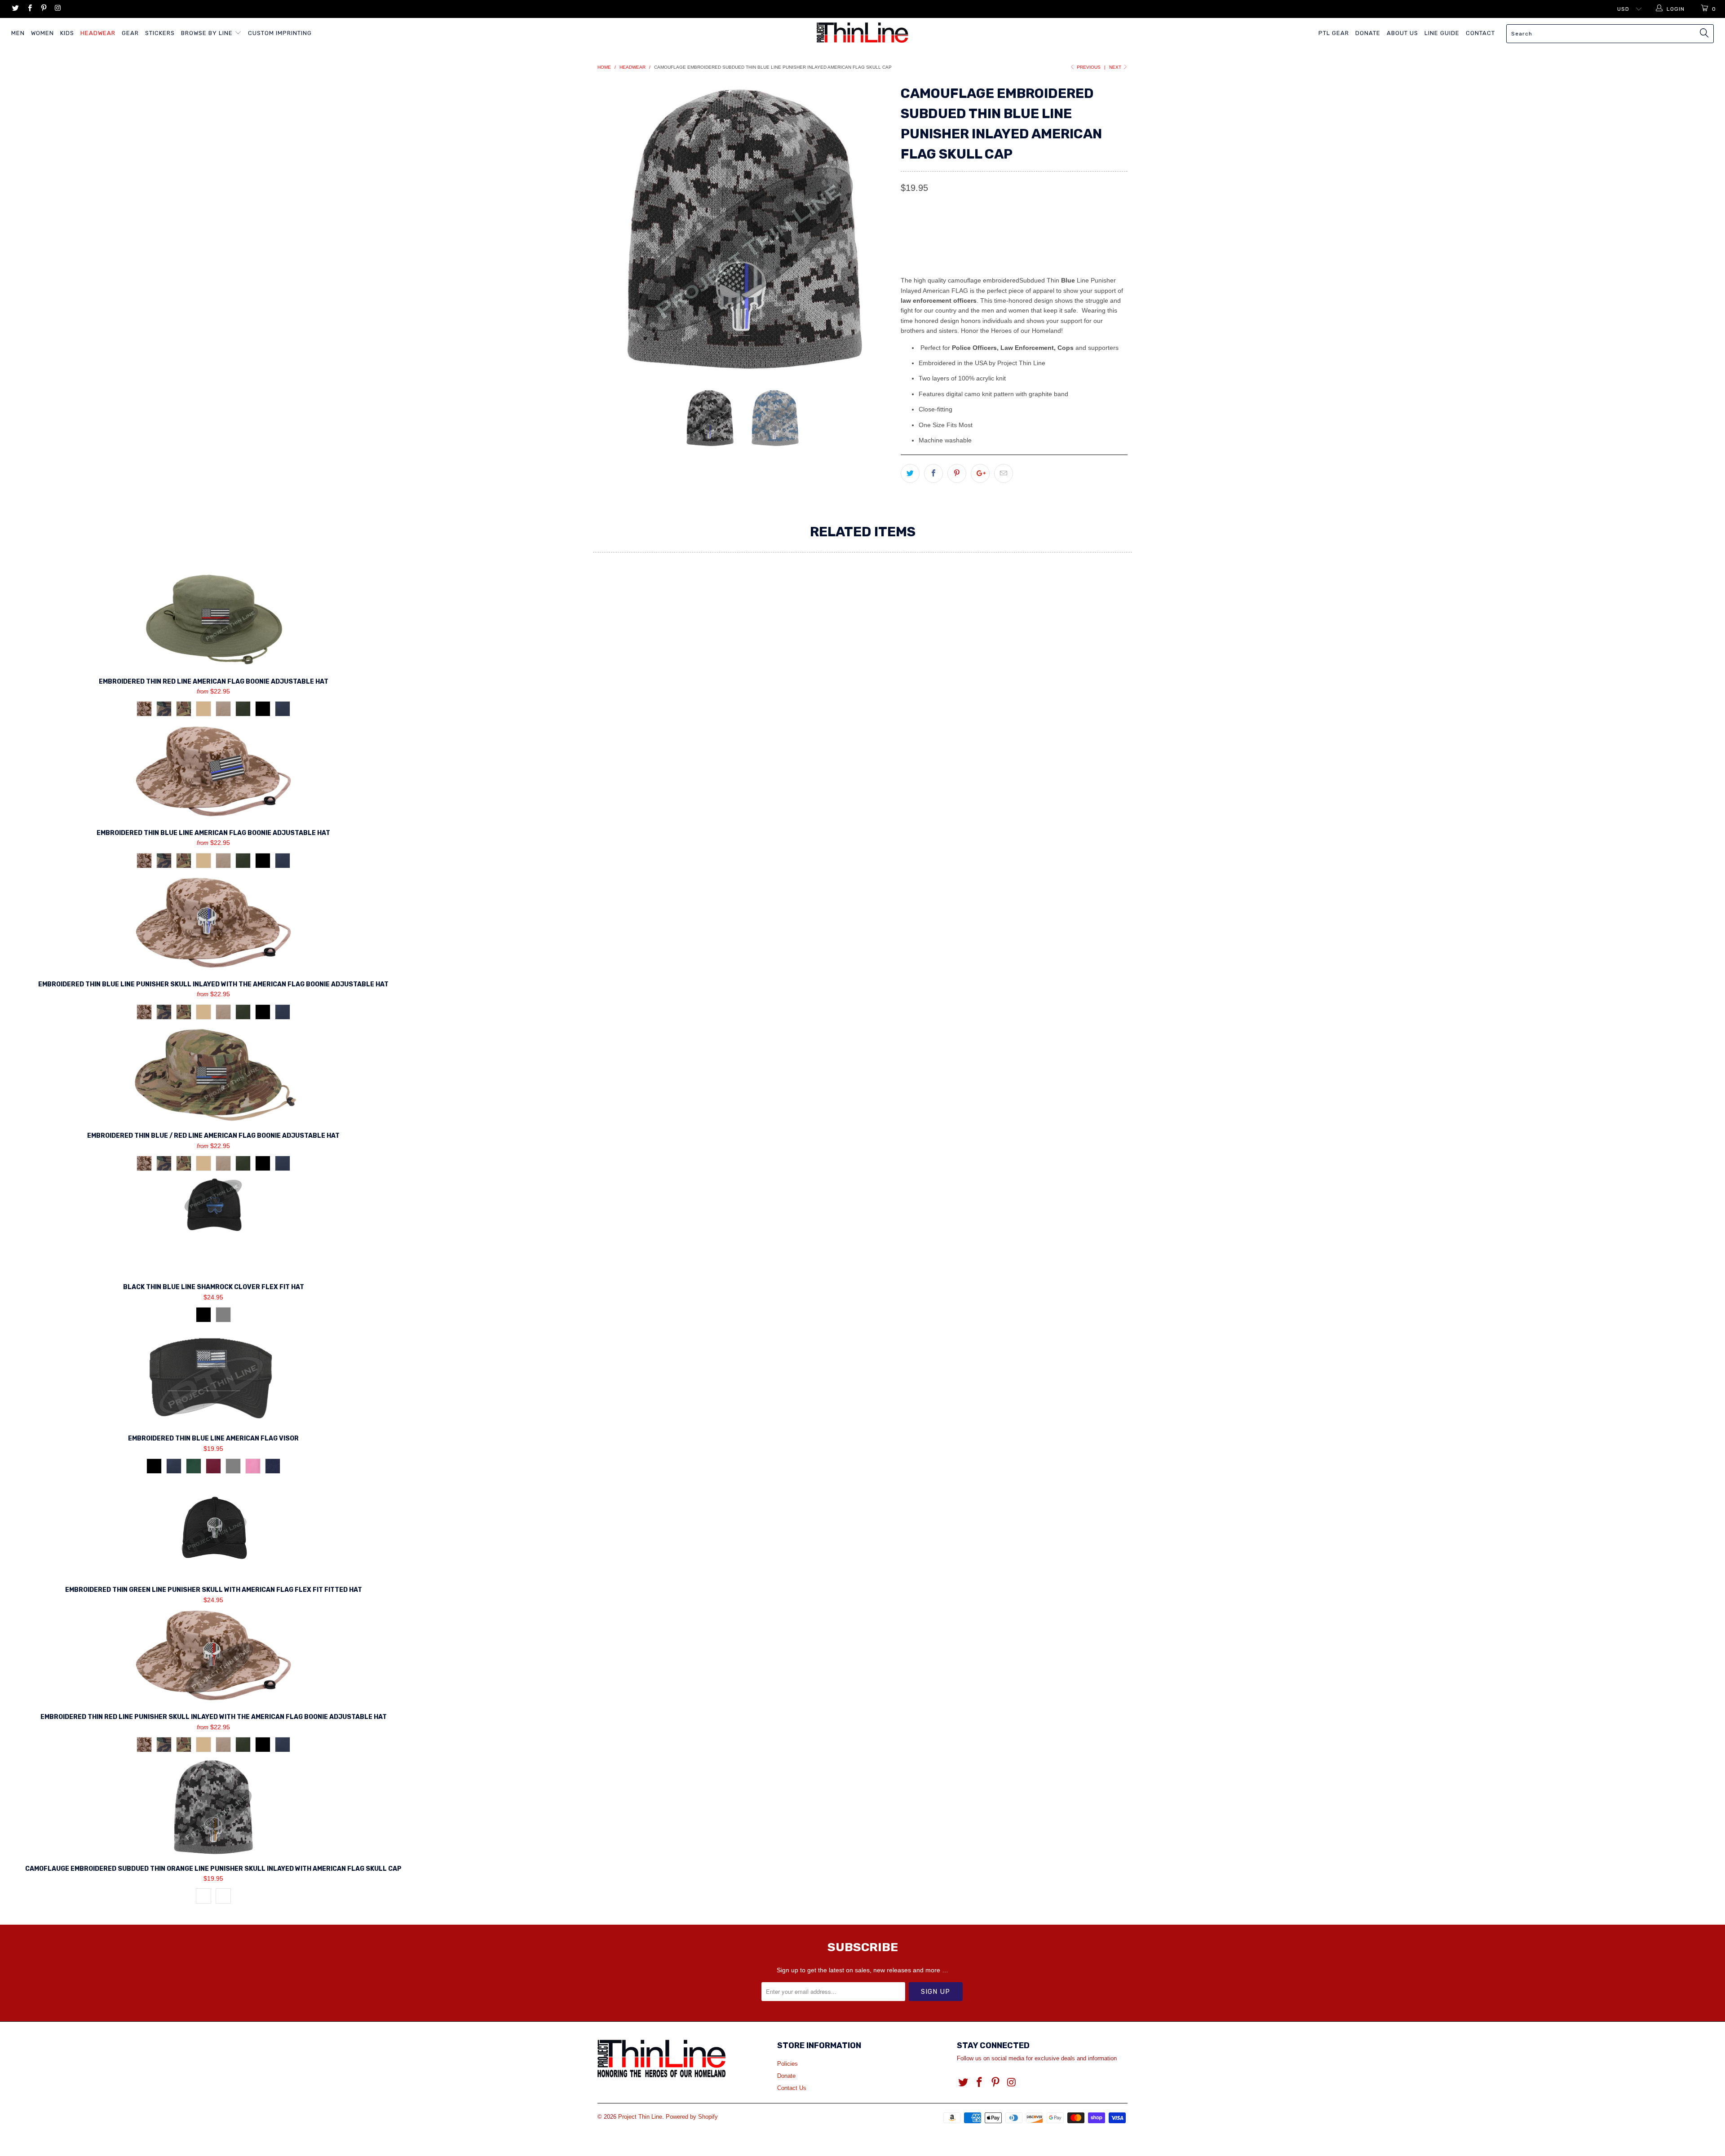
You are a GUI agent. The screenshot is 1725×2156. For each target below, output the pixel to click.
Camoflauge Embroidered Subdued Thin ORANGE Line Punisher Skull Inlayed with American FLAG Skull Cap (213, 1807)
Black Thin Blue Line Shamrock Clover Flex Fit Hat (213, 1225)
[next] (876, 229)
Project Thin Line (640, 2117)
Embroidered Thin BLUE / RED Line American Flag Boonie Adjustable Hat (213, 1074)
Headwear (98, 33)
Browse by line (208, 33)
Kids (67, 33)
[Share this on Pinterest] (957, 473)
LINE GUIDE (1442, 33)
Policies (787, 2064)
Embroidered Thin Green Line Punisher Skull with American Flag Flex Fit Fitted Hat (213, 1528)
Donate (1368, 33)
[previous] (613, 229)
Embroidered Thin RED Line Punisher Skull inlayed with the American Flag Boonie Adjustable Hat (213, 1655)
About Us (1402, 33)
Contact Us (792, 2088)
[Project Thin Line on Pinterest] (43, 9)
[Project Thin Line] (862, 33)
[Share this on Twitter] (910, 473)
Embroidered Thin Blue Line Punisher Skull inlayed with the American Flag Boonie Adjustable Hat (213, 923)
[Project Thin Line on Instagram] (57, 9)
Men (18, 33)
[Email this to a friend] (1004, 473)
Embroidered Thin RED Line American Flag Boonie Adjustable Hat (213, 620)
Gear (130, 33)
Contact (1480, 33)
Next (1116, 67)
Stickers (160, 33)
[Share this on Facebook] (933, 473)
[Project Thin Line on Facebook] (29, 9)
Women (42, 33)
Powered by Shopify (692, 2117)
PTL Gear (1334, 33)
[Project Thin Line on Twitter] (15, 9)
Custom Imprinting (280, 33)
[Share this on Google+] (980, 473)
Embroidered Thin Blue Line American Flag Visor (213, 1377)
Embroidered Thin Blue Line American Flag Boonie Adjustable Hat (213, 771)
